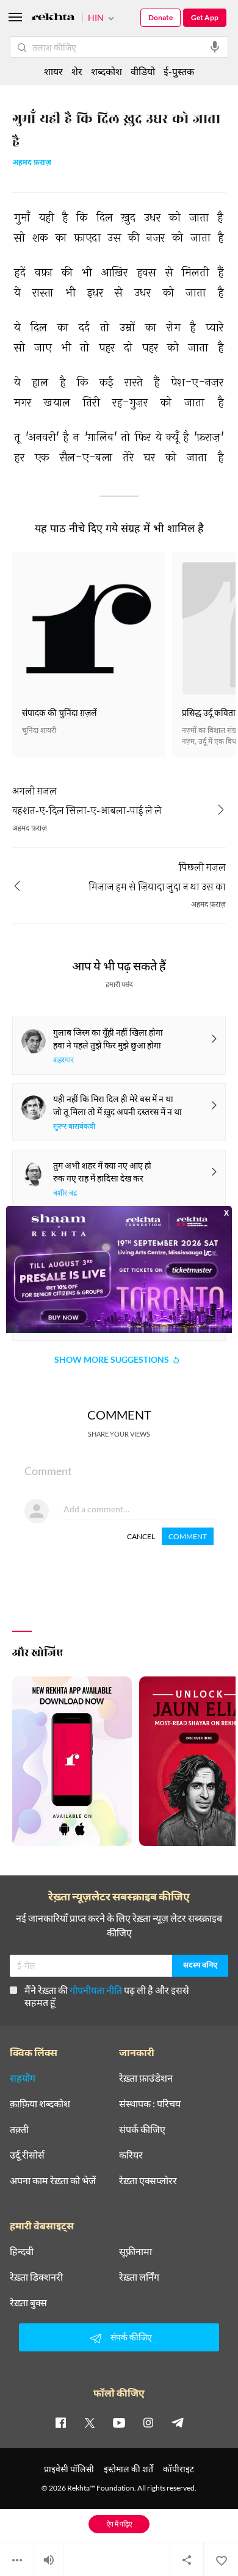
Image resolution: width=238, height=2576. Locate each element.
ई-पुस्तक (179, 71)
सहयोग (23, 2078)
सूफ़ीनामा (135, 2251)
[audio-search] (215, 47)
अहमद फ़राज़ (32, 163)
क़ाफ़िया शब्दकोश (40, 2104)
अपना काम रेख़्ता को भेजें (53, 2181)
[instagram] (148, 2422)
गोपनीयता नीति (96, 1990)
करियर (131, 2155)
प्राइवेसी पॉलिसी (69, 2469)
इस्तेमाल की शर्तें (128, 2469)
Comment (188, 1536)
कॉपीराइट (179, 2469)
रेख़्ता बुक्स (28, 2303)
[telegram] (178, 2422)
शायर (53, 71)
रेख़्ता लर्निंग (139, 2277)
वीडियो (143, 71)
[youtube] (119, 2422)
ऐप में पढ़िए (119, 2524)
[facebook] (60, 2422)
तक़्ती (19, 2129)
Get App (205, 17)
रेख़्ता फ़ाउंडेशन (146, 2078)
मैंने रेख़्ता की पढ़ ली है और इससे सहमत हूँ (107, 1996)
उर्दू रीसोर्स (27, 2155)
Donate (160, 17)
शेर (77, 71)
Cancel (141, 1536)
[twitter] (90, 2422)
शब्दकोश (106, 71)
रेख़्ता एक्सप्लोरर (148, 2181)
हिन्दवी (22, 2251)
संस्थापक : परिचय (150, 2104)
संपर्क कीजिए (142, 2129)
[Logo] (53, 19)
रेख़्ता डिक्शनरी (36, 2277)
